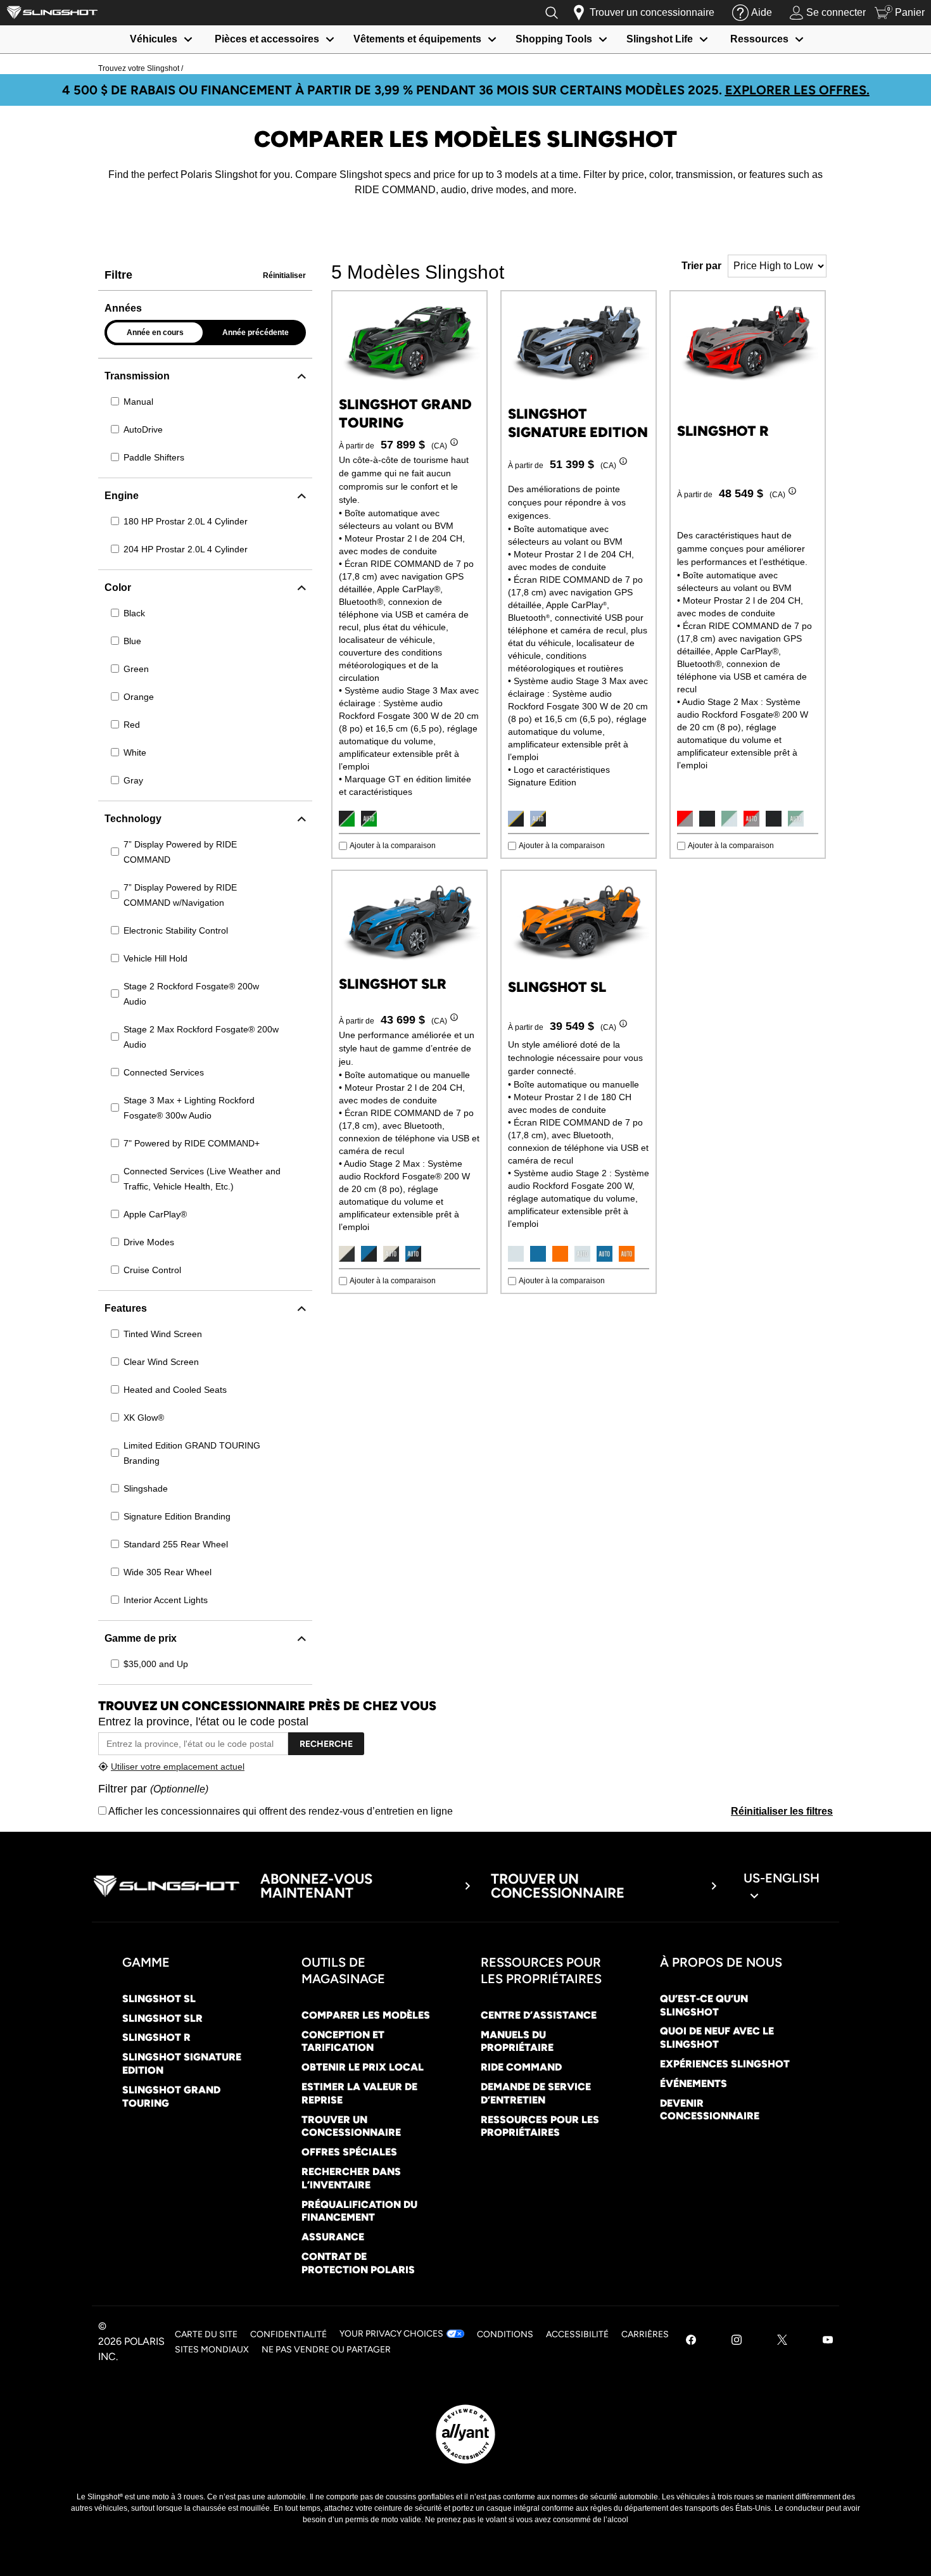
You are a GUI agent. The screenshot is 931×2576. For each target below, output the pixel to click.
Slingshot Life (660, 39)
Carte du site (206, 2334)
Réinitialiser (284, 276)
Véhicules (154, 39)
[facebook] (691, 2341)
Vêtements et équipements (417, 39)
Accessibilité (577, 2334)
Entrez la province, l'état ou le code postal (203, 1722)
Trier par (701, 266)
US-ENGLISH (782, 1878)
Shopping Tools (554, 39)
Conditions (505, 2334)
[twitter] (782, 2341)
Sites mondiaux (212, 2350)
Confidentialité (288, 2334)
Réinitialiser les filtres (782, 1811)
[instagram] (737, 2341)
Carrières (645, 2334)
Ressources (759, 39)
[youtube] (828, 2341)
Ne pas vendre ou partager (326, 2350)
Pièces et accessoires (267, 39)
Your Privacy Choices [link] (391, 2334)
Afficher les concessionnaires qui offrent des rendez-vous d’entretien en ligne (280, 1811)
